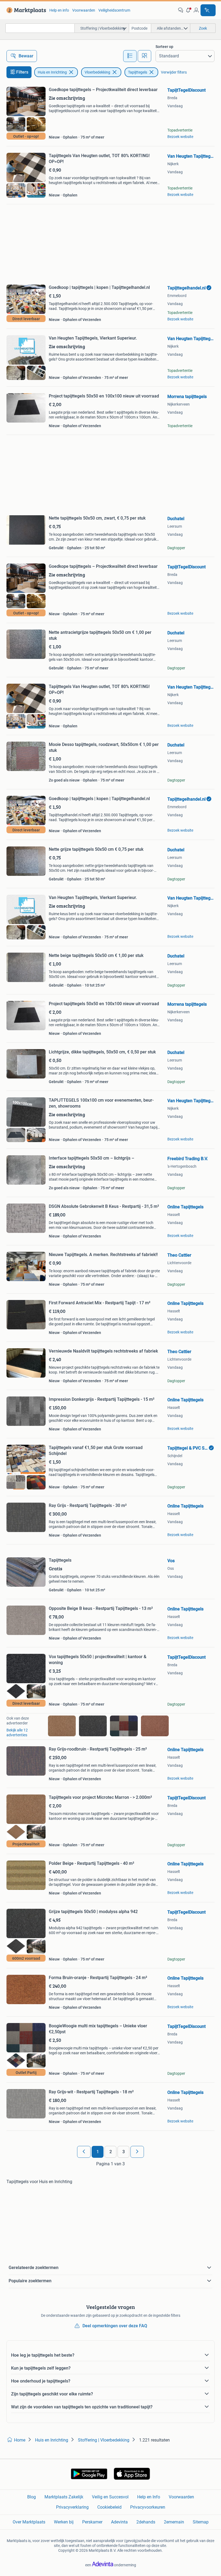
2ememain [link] (174, 2522)
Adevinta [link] (119, 2522)
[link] (25, 10)
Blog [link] (32, 2497)
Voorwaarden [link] (84, 10)
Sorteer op (164, 47)
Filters (22, 72)
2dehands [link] (146, 2522)
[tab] (130, 56)
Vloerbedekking (97, 72)
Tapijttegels (138, 72)
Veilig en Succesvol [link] (110, 2497)
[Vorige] (84, 2152)
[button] (188, 10)
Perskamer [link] (92, 2522)
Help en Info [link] (149, 2497)
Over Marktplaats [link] (29, 2522)
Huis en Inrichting (52, 72)
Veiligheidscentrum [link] (114, 10)
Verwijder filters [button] (174, 72)
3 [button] (124, 2152)
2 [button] (111, 2152)
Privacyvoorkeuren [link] (148, 2507)
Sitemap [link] (201, 2522)
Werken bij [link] (64, 2522)
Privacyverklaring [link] (72, 2507)
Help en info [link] (59, 10)
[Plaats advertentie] (208, 10)
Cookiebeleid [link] (109, 2507)
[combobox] (40, 28)
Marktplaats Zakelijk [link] (64, 2497)
